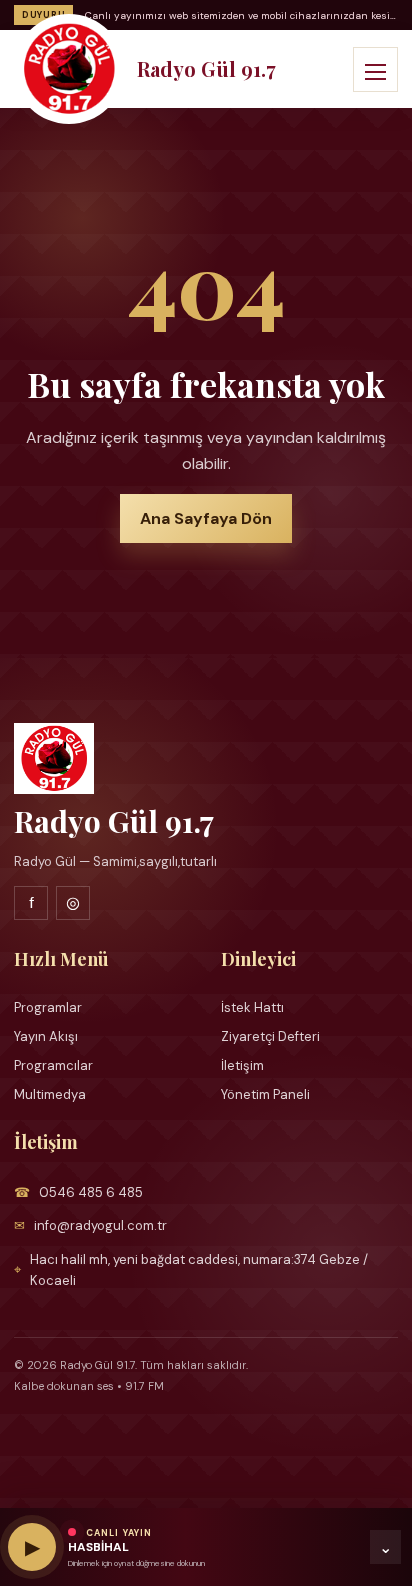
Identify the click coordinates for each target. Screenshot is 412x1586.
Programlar (48, 1007)
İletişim (242, 1065)
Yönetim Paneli (265, 1094)
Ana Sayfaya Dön (206, 518)
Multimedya (50, 1094)
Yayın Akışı (46, 1036)
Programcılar (53, 1065)
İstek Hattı (252, 1007)
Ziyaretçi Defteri (270, 1036)
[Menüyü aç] (375, 69)
